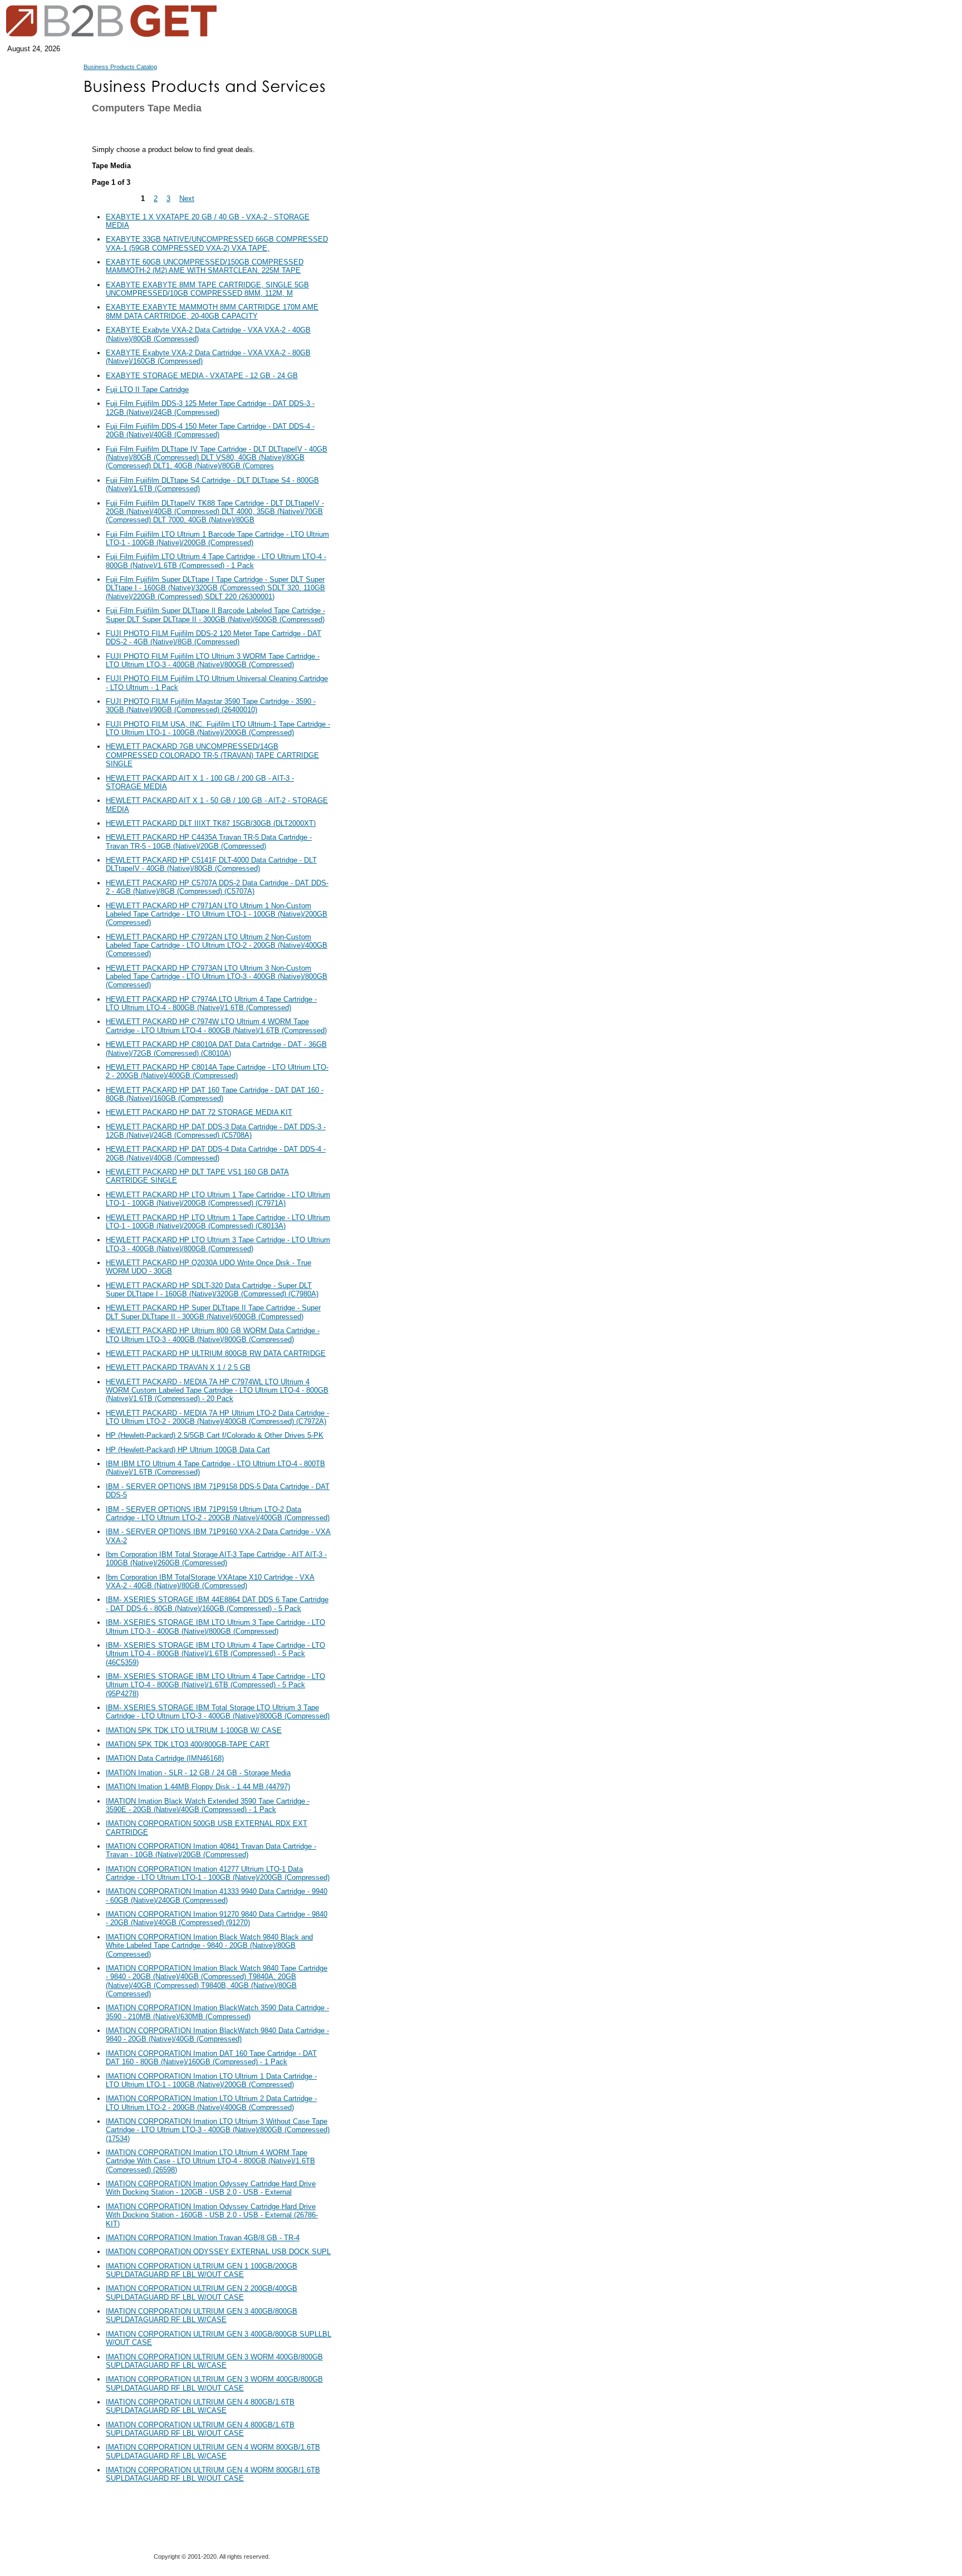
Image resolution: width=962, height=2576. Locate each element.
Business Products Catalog (120, 67)
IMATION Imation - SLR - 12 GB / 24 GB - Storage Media (198, 1773)
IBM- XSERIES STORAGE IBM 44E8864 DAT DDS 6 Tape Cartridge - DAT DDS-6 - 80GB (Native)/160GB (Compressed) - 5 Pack (217, 1604)
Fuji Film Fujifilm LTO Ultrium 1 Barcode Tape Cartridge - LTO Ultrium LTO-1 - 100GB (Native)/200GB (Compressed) (217, 538)
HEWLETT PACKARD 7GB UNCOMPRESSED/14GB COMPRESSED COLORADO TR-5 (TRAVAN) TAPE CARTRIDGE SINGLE (212, 755)
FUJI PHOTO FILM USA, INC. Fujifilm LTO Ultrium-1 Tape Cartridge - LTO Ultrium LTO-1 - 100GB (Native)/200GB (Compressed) (218, 728)
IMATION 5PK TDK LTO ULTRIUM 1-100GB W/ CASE (194, 1730)
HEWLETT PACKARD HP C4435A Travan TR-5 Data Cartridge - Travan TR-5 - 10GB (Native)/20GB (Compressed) (209, 841)
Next (187, 199)
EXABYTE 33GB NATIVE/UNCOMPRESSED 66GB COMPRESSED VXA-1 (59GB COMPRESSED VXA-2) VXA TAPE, (217, 243)
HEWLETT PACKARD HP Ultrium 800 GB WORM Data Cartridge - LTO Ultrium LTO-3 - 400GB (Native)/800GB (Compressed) (213, 1335)
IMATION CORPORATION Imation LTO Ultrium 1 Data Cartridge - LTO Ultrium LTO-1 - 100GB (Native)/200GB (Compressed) (211, 2080)
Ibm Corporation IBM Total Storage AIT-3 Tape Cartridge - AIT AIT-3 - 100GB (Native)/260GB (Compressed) (216, 1559)
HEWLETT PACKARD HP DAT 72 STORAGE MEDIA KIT (199, 1112)
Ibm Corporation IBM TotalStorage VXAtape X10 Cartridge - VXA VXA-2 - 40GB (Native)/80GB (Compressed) (210, 1581)
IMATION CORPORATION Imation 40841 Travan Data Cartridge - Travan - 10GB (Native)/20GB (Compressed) (211, 1850)
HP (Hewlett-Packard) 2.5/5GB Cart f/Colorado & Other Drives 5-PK (215, 1435)
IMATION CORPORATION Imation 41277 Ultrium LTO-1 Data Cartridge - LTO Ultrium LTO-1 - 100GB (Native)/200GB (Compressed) (218, 1873)
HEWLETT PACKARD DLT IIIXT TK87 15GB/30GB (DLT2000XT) (211, 823)
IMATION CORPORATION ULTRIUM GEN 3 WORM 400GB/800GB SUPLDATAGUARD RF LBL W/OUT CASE (214, 2383)
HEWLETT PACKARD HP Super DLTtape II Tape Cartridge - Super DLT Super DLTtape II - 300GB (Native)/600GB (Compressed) (213, 1312)
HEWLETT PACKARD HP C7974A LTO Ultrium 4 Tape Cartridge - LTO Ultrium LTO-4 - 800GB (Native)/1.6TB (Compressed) (211, 1003)
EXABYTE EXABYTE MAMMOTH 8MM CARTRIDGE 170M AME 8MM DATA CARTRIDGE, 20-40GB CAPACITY (212, 311)
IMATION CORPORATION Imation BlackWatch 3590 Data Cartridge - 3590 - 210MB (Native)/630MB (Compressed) (217, 2012)
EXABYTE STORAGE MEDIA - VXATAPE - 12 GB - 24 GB (202, 376)
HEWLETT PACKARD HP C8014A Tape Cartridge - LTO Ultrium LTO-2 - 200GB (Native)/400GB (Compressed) (217, 1071)
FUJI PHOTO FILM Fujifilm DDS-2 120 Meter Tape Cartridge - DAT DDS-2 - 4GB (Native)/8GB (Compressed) (213, 638)
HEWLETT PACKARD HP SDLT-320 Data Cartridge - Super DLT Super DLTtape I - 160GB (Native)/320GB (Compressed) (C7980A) (212, 1290)
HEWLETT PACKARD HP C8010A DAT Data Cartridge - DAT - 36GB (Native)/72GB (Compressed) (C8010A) (216, 1049)
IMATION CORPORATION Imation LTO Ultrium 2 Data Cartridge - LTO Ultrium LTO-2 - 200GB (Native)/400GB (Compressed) (211, 2103)
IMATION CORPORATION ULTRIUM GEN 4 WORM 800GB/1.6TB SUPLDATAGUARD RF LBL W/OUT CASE (213, 2474)
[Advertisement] (387, 329)
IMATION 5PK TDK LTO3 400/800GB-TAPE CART (188, 1744)
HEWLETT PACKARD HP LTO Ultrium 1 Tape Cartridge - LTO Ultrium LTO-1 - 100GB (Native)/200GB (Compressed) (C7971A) (218, 1199)
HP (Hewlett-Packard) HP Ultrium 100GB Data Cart (188, 1450)
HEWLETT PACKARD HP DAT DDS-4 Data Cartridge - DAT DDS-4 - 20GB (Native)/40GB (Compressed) (216, 1153)
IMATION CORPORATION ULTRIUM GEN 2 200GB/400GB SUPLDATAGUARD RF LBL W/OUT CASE (202, 2293)
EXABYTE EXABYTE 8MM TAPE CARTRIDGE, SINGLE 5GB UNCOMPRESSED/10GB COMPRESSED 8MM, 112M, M (207, 289)
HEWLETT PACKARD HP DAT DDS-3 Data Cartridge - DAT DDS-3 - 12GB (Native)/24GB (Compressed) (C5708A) (216, 1131)
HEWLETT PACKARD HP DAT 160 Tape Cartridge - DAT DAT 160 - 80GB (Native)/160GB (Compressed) (215, 1094)
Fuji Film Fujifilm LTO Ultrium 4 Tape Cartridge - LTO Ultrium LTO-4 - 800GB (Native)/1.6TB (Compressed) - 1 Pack (216, 561)
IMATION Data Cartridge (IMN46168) (165, 1758)
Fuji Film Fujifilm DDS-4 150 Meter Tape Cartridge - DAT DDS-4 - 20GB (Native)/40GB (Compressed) (210, 430)
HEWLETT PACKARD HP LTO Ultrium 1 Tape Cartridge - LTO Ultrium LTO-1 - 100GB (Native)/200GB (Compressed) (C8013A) (218, 1222)
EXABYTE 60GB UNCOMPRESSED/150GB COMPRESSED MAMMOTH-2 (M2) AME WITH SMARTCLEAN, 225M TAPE (205, 266)
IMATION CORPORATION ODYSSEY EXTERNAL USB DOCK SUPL (218, 2252)
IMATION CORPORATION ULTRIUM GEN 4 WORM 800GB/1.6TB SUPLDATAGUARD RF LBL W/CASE (213, 2451)
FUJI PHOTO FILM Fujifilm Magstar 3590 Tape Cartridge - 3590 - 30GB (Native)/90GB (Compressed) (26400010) (211, 706)
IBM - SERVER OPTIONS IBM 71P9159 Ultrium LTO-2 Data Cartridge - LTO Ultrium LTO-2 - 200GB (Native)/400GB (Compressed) (218, 1514)
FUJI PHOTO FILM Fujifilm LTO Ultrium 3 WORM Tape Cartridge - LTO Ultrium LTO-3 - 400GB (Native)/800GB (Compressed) (213, 660)
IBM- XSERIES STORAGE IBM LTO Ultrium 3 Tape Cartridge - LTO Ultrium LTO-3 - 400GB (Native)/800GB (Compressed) (215, 1627)
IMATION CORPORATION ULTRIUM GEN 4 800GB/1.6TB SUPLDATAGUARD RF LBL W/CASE (200, 2406)
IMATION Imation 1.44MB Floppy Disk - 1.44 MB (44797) (198, 1787)
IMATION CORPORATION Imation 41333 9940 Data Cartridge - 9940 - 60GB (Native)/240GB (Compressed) (217, 1896)
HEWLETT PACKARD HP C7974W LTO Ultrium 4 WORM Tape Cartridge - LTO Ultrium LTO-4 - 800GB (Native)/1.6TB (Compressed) (216, 1026)
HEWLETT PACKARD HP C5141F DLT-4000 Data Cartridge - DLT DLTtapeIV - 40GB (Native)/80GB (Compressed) (211, 864)
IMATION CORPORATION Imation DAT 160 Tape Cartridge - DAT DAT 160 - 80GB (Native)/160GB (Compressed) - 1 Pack (211, 2058)
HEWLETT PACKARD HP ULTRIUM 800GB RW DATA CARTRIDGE (216, 1353)
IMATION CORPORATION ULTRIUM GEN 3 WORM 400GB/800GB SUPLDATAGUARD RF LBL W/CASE (214, 2361)
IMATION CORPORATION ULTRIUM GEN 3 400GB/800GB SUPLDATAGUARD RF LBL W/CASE (202, 2315)
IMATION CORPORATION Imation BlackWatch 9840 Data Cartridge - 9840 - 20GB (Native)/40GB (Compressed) (217, 2035)
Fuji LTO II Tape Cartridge (147, 390)
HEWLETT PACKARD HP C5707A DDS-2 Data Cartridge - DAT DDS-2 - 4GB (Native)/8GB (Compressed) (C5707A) (217, 887)
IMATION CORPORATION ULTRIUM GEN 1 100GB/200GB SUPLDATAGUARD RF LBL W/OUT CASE (202, 2270)
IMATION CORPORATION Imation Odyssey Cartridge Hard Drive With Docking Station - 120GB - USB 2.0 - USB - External (211, 2188)
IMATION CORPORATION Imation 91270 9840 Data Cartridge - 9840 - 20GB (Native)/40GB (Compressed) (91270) (217, 1918)
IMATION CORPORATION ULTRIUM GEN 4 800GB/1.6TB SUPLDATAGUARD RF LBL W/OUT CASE (200, 2429)
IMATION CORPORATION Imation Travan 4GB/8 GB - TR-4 (203, 2238)
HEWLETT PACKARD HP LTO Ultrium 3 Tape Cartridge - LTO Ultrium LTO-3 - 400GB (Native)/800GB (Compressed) (218, 1244)
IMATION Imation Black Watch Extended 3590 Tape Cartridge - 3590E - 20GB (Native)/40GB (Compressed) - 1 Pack (208, 1805)
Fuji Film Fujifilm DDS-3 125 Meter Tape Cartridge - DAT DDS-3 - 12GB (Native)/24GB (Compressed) (210, 408)
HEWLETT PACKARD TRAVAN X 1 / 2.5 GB (178, 1367)
